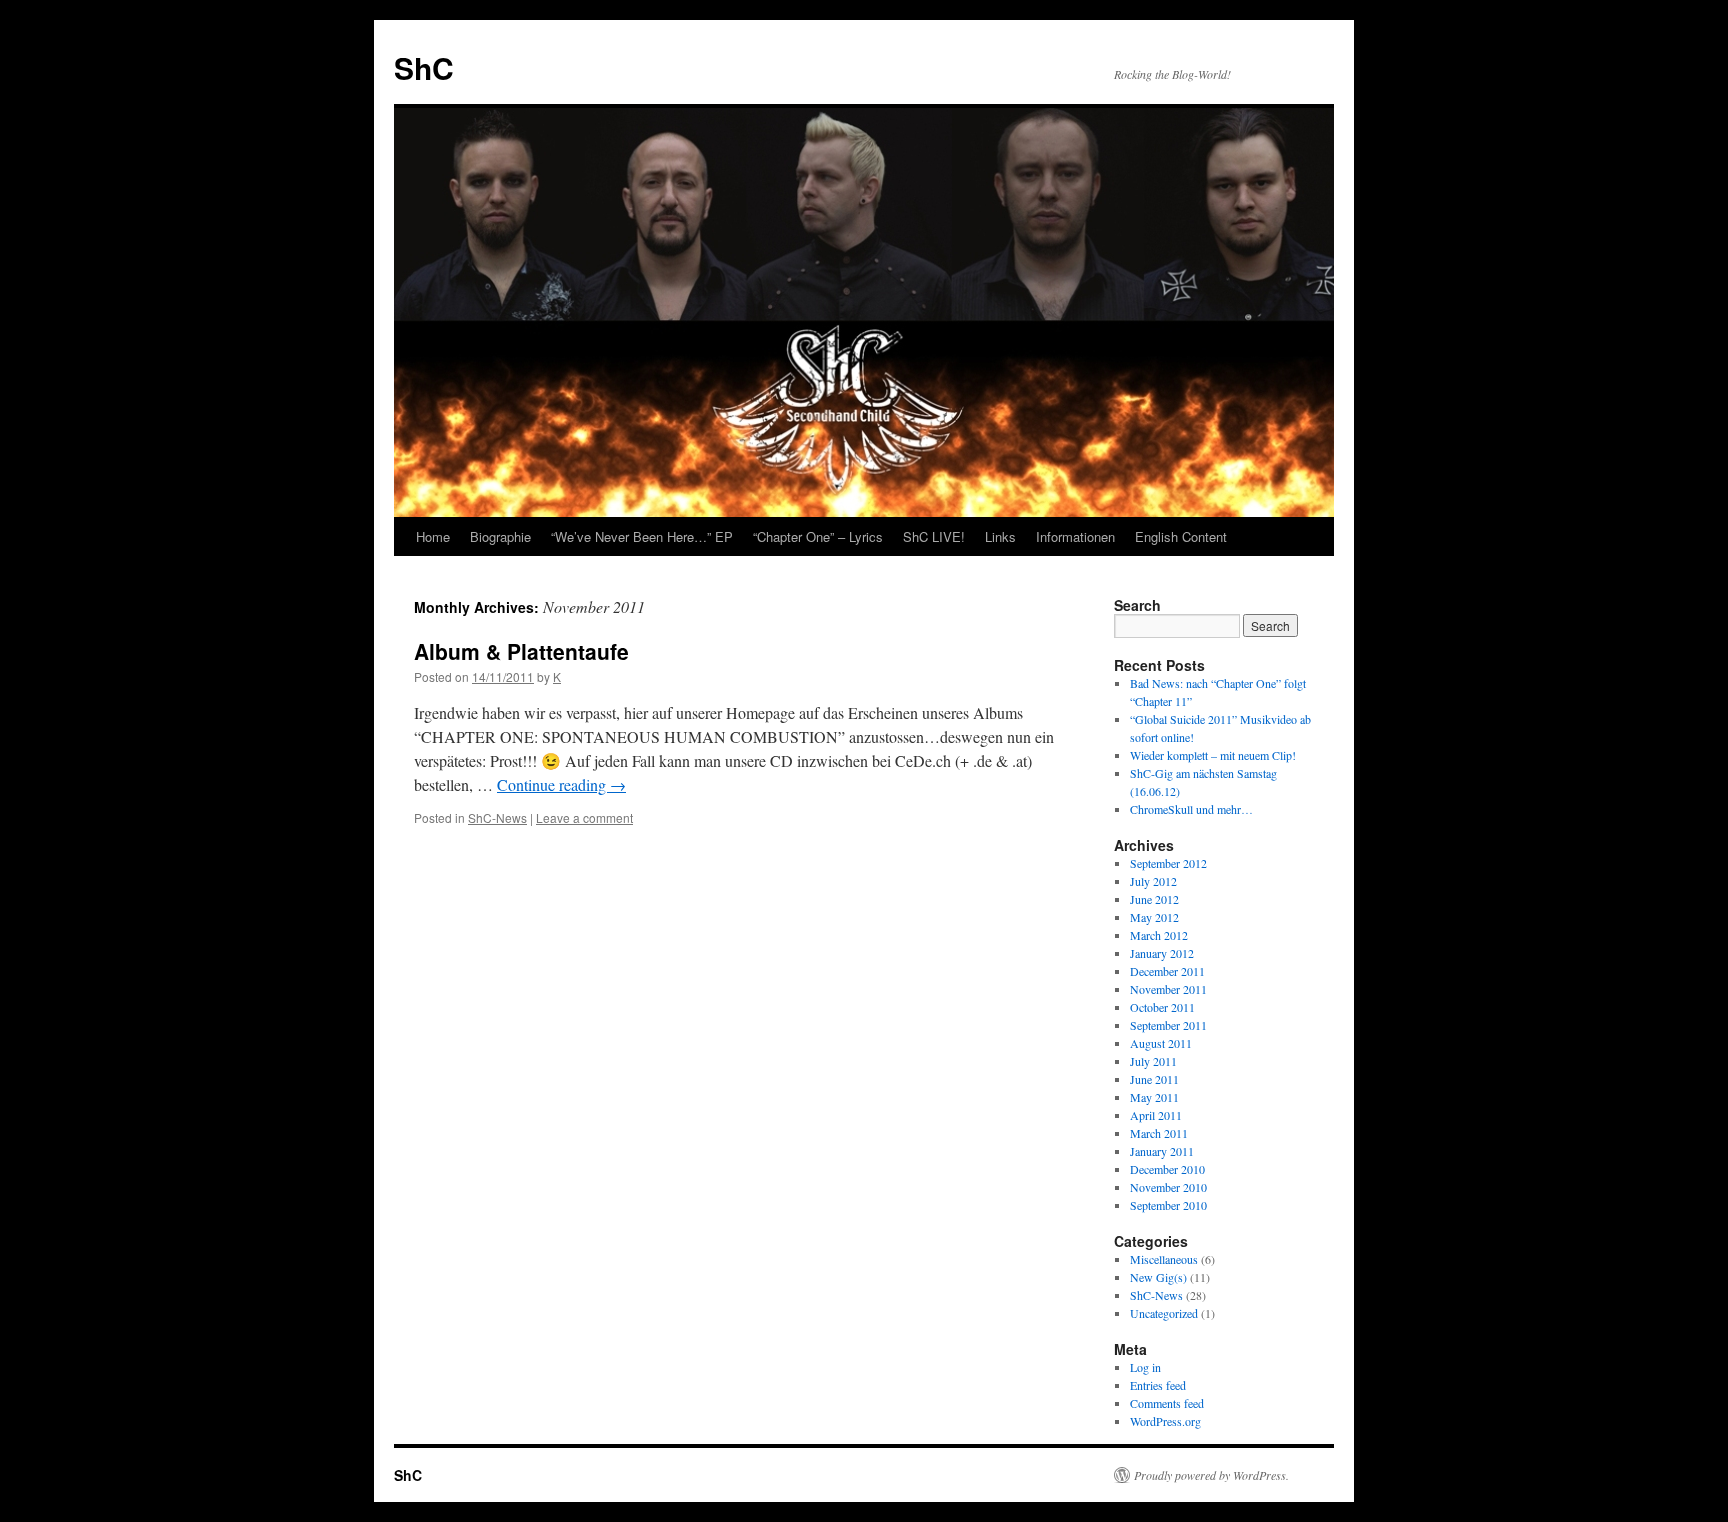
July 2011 (1153, 1061)
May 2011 (1154, 1097)
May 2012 (1154, 917)
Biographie (500, 536)
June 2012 (1154, 899)
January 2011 (1162, 1151)
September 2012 (1168, 863)
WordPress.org (1165, 1421)
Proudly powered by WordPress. (1211, 1475)
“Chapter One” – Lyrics (818, 536)
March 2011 (1159, 1133)
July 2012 (1153, 881)
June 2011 (1154, 1079)
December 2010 (1167, 1169)
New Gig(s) (1158, 1277)
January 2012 (1162, 953)
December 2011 (1167, 971)
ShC (424, 67)
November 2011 (1168, 989)
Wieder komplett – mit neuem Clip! (1213, 755)
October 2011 (1162, 1007)
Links (1000, 536)
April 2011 (1156, 1115)
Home (433, 536)
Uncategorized (1164, 1313)
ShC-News (497, 817)
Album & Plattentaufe (521, 651)
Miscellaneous (1164, 1259)
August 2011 (1161, 1043)
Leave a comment (584, 817)
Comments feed (1167, 1403)
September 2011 (1168, 1025)
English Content (1181, 536)
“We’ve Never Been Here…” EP (642, 536)
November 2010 (1168, 1187)
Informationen (1075, 536)
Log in (1145, 1367)
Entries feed (1158, 1385)
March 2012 (1159, 935)
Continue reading (561, 784)
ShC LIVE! (934, 536)
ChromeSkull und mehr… (1191, 809)
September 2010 (1168, 1205)
